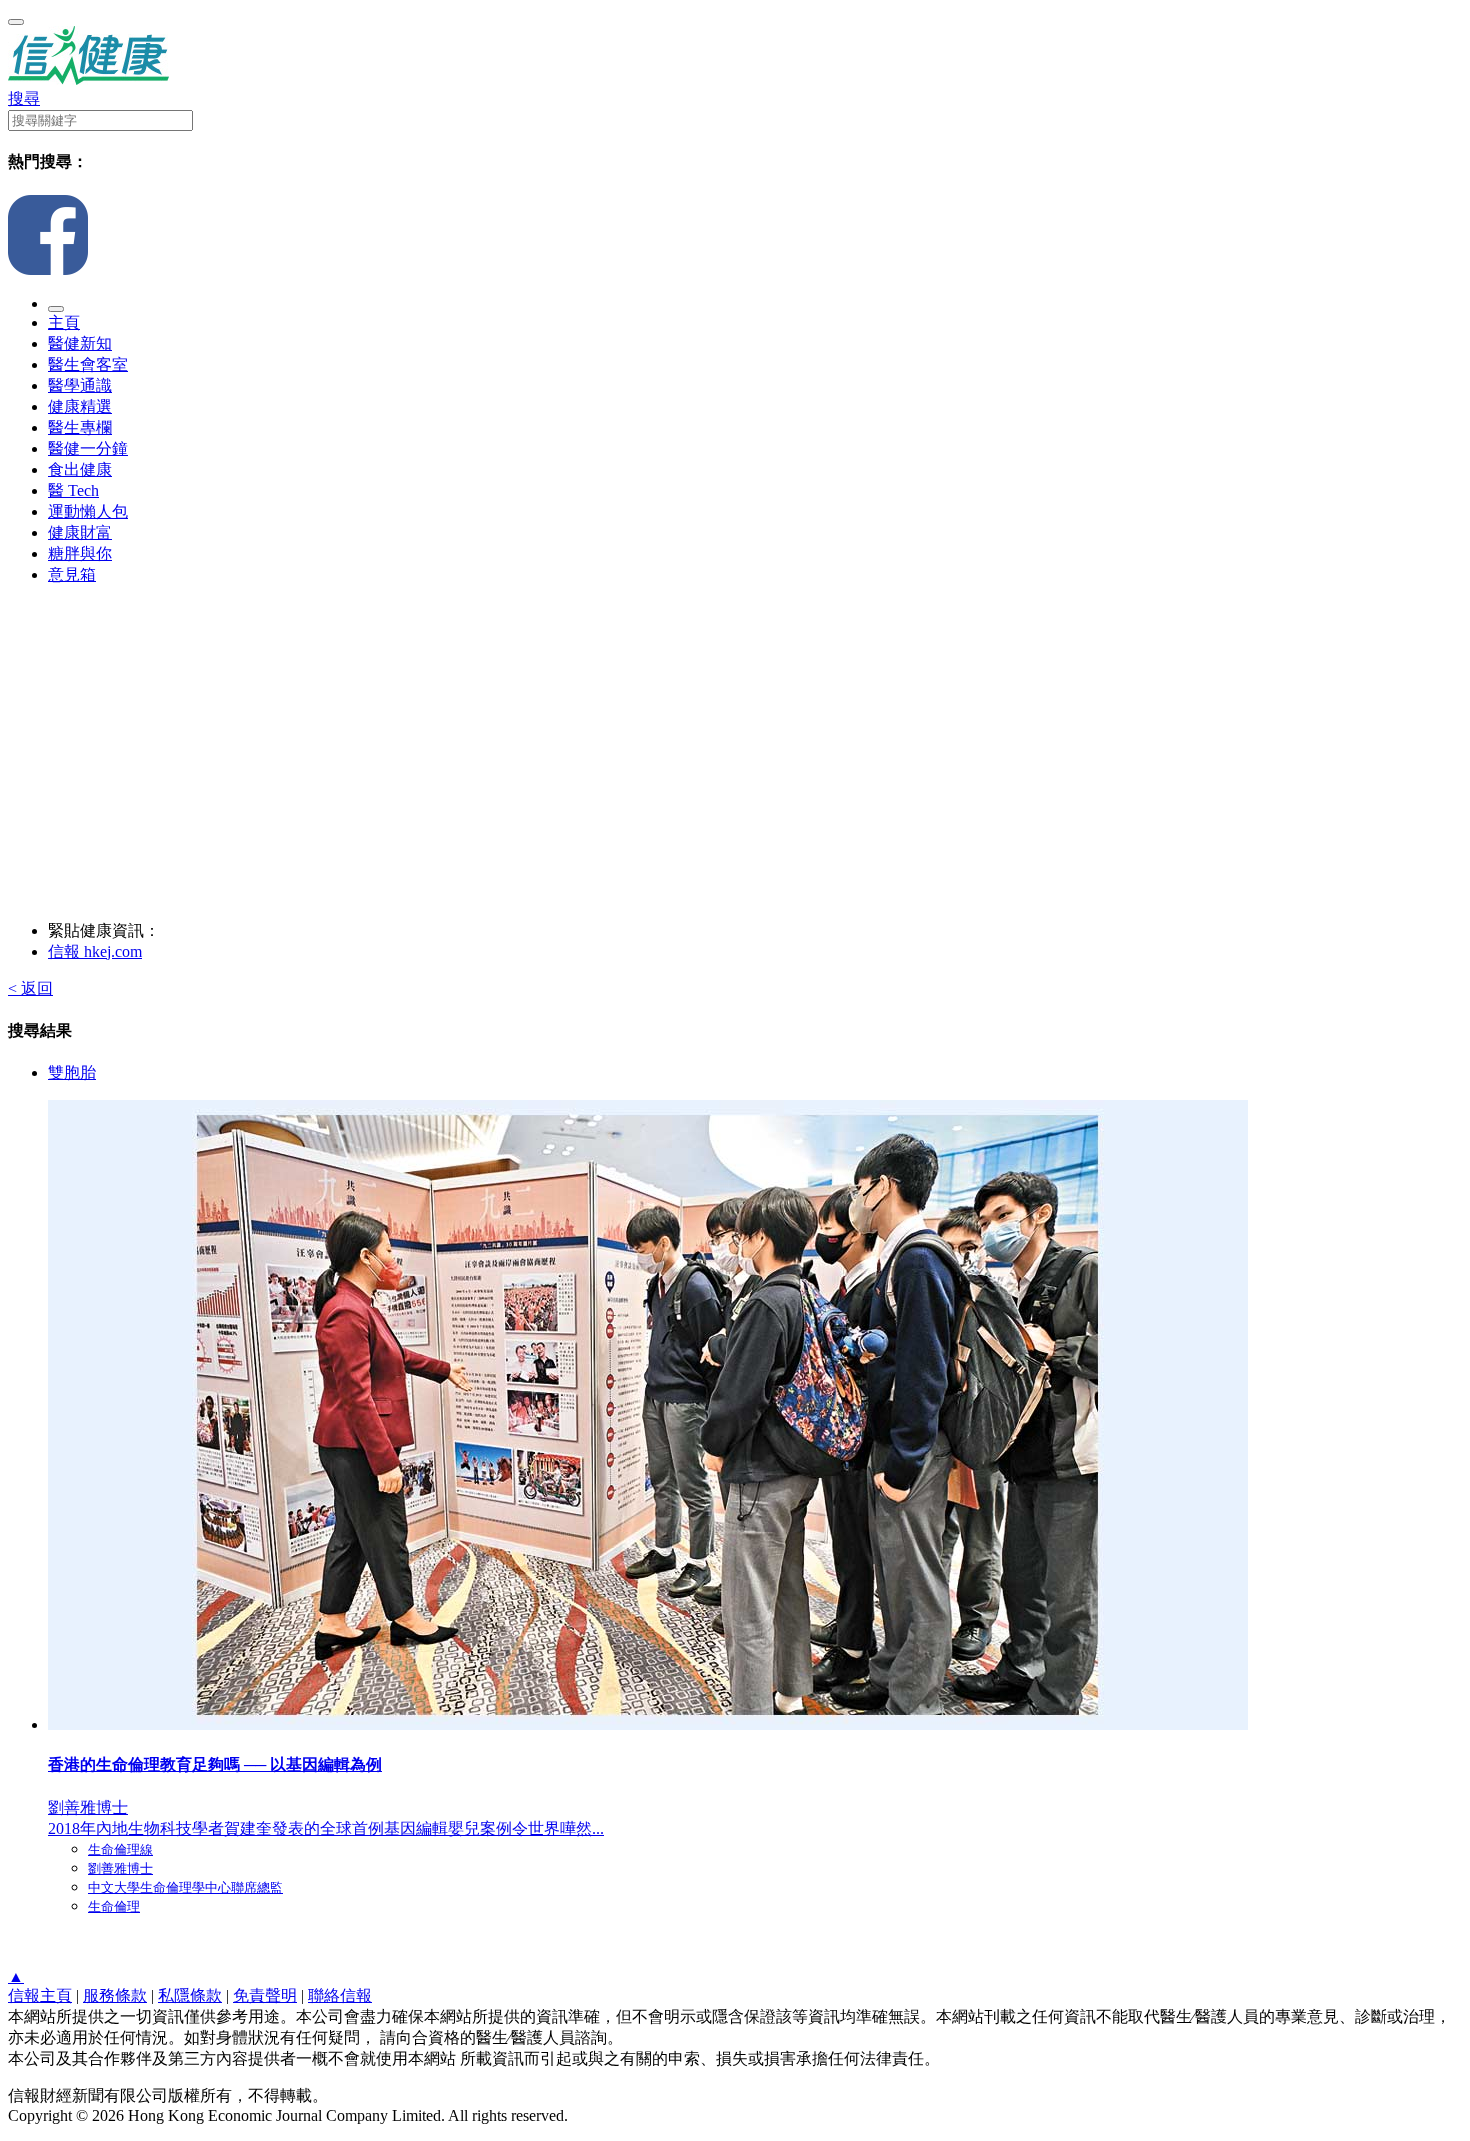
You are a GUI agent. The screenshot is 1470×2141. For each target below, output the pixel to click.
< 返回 (30, 988)
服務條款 (115, 1995)
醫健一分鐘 (88, 448)
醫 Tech (73, 490)
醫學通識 (80, 385)
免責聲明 (265, 1995)
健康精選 (80, 406)
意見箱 (72, 574)
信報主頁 (40, 1995)
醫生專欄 (80, 427)
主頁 (64, 322)
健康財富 (80, 532)
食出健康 (80, 469)
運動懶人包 (88, 511)
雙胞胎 (72, 1072)
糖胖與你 (80, 553)
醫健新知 (80, 343)
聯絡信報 (340, 1995)
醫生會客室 (88, 364)
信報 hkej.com (95, 951)
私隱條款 (190, 1995)
